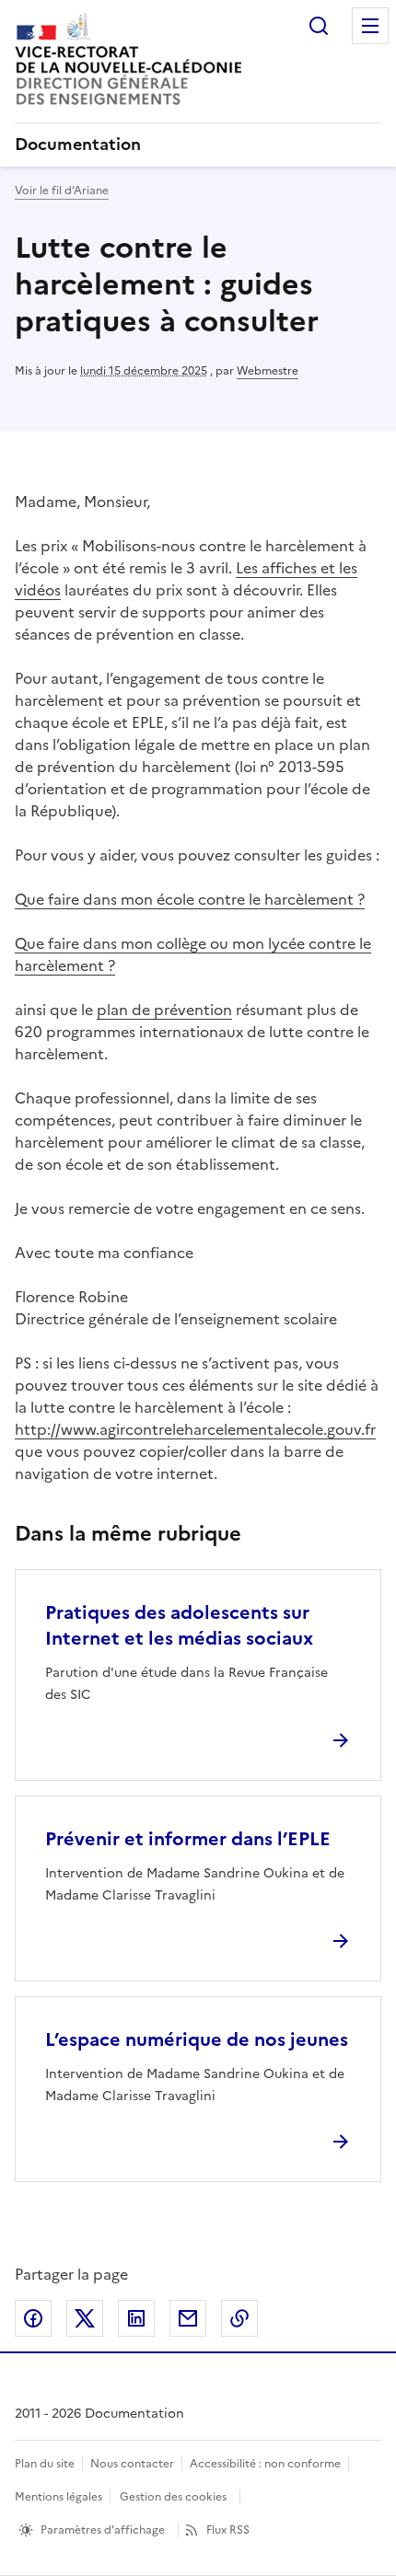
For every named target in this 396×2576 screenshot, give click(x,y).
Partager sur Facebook (33, 2318)
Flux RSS (228, 2530)
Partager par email (188, 2318)
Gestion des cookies (173, 2497)
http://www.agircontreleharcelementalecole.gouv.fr (195, 1429)
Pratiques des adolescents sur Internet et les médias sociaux (179, 1625)
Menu (370, 26)
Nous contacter (132, 2464)
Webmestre (268, 371)
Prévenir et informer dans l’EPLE (188, 1839)
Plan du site (45, 2464)
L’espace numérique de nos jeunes (197, 2039)
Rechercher (319, 26)
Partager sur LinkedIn (136, 2318)
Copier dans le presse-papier (239, 2318)
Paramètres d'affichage (103, 2530)
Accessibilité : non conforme (265, 2464)
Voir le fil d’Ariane (62, 191)
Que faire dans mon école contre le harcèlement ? (190, 899)
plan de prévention (164, 1010)
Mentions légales (58, 2497)
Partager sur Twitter (85, 2318)
